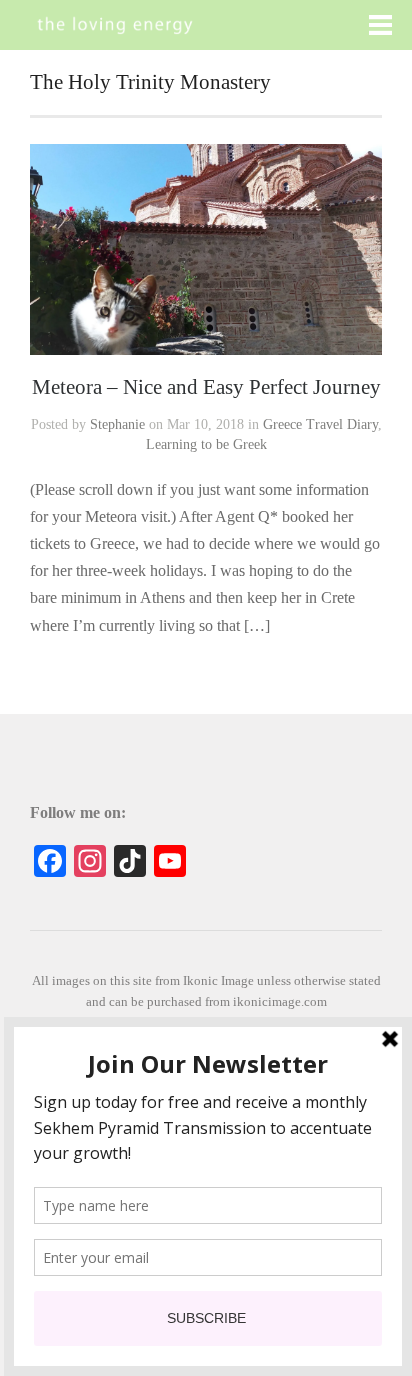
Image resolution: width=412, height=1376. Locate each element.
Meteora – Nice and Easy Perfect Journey (206, 386)
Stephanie (117, 424)
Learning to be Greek (206, 444)
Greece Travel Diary (320, 424)
